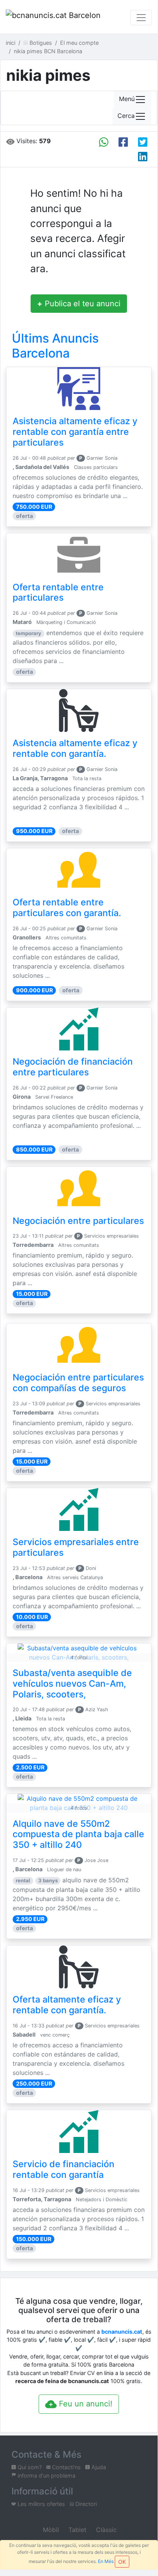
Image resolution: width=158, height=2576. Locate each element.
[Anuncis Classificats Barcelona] (53, 18)
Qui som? (29, 2467)
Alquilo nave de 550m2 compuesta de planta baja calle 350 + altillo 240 (78, 1834)
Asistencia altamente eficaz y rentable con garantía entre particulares (75, 432)
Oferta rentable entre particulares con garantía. (67, 908)
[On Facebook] (123, 142)
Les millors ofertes (41, 2504)
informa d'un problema (46, 2476)
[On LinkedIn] (143, 157)
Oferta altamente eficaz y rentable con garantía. (67, 2005)
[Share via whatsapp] (104, 142)
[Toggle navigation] (141, 18)
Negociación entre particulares (78, 1221)
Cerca (126, 116)
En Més (106, 2561)
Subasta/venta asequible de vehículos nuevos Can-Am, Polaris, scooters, (72, 1684)
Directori (85, 2504)
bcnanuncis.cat (122, 2332)
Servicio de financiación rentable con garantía (64, 2169)
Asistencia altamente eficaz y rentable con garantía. (75, 748)
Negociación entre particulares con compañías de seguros (78, 1383)
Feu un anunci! (85, 2404)
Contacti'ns (66, 2467)
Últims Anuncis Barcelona (55, 345)
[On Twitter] (143, 142)
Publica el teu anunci (79, 304)
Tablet (77, 2530)
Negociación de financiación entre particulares (73, 1067)
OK (122, 2562)
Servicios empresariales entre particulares (76, 1547)
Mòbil (50, 2530)
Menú (127, 99)
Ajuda (98, 2467)
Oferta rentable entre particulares (58, 593)
